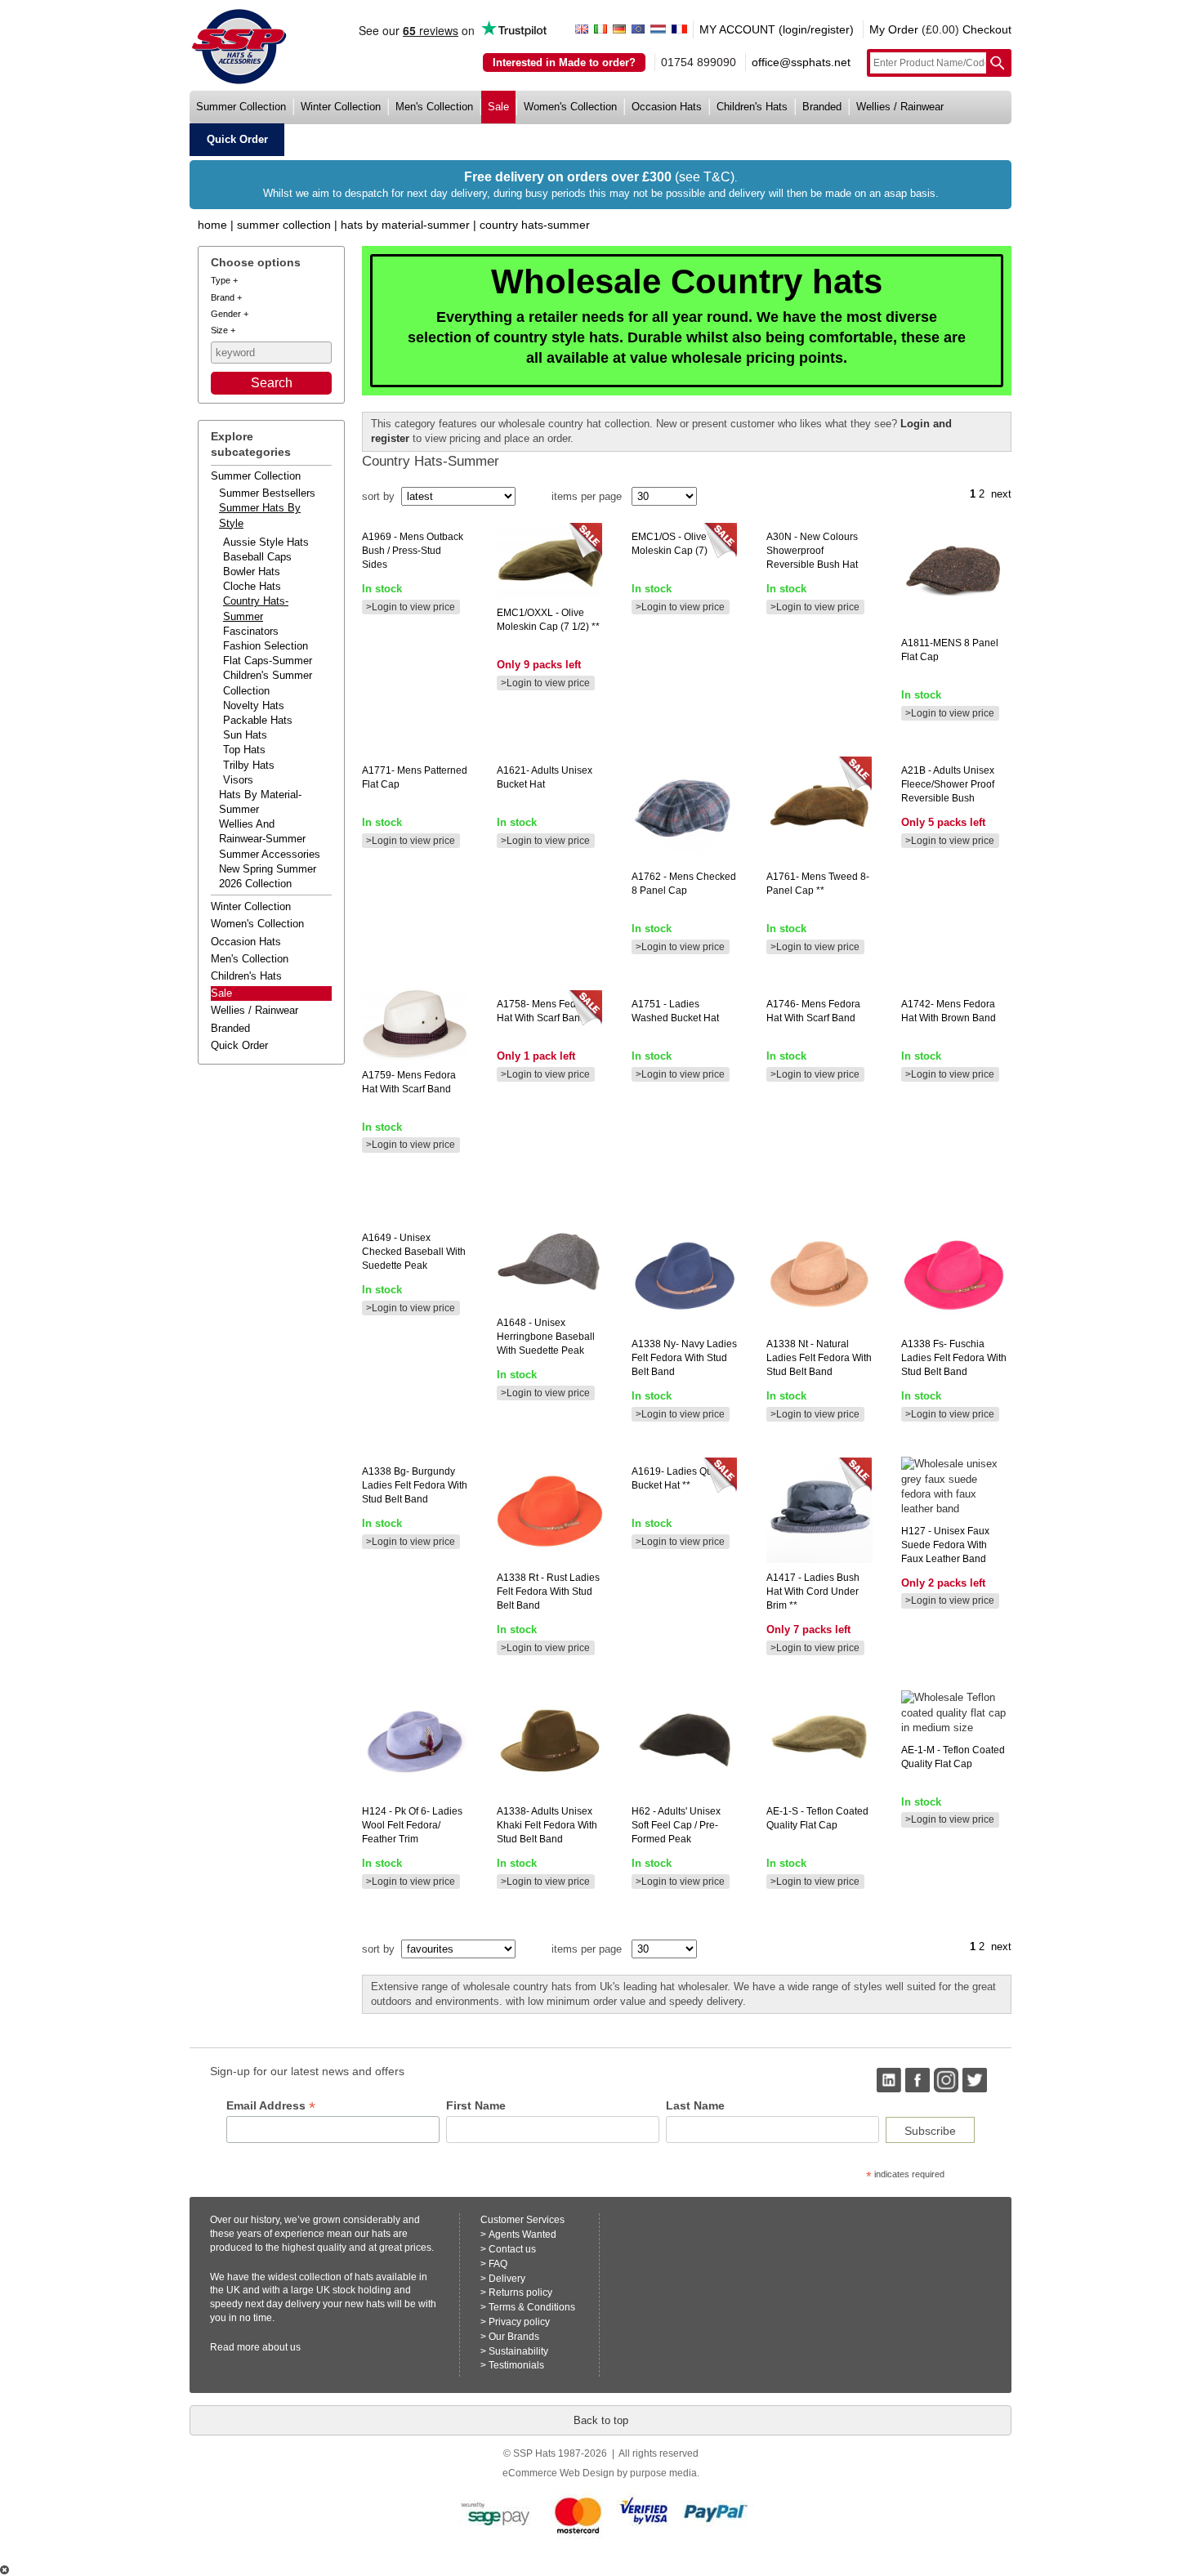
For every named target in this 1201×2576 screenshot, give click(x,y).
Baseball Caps (257, 557)
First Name (476, 2105)
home (212, 225)
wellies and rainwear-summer (262, 831)
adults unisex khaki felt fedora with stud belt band (547, 1825)
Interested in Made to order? (564, 63)
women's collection (570, 107)
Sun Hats (245, 735)
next (1001, 494)
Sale (221, 993)
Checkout (987, 29)
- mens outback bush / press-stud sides (413, 551)
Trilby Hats (249, 765)
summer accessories (270, 854)
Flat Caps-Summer (268, 661)
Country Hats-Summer (535, 225)
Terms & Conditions (532, 2307)
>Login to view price (411, 607)
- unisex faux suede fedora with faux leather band (945, 1545)
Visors (238, 780)
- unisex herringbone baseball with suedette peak (546, 1337)
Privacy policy (519, 2322)
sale (498, 107)
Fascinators (251, 631)
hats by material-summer (260, 802)
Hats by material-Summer (405, 225)
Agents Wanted (522, 2234)
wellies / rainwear (900, 107)
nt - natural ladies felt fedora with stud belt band (819, 1358)
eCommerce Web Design (558, 2473)
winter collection (341, 107)
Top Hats (244, 750)
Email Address (271, 2106)
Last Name (695, 2105)
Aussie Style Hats (266, 542)
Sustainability (518, 2351)
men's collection (434, 107)
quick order (237, 139)
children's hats (752, 107)
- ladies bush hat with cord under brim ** (813, 1592)
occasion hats (667, 107)
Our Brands (514, 2337)
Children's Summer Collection (268, 683)
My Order (894, 29)
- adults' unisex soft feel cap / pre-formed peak (676, 1825)
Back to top (601, 2420)
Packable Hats (258, 720)
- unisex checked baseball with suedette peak (414, 1252)
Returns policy (520, 2293)
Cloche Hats (252, 586)
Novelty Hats (254, 705)
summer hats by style (260, 515)
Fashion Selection (266, 646)
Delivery (507, 2279)
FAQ (498, 2264)
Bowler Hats (252, 571)
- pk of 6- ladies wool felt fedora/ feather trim (412, 1825)
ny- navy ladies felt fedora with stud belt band (684, 1358)
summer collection (241, 107)
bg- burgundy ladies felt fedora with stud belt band (415, 1485)
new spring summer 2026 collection (268, 876)
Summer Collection (284, 225)
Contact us (512, 2249)
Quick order (239, 1045)
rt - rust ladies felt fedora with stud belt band (548, 1592)
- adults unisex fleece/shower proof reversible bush (948, 784)
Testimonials (516, 2365)
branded (822, 107)
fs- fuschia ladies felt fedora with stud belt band (954, 1358)
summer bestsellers (267, 493)
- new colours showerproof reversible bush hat (812, 551)
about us (281, 2347)
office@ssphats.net (801, 62)
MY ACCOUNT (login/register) (777, 29)
